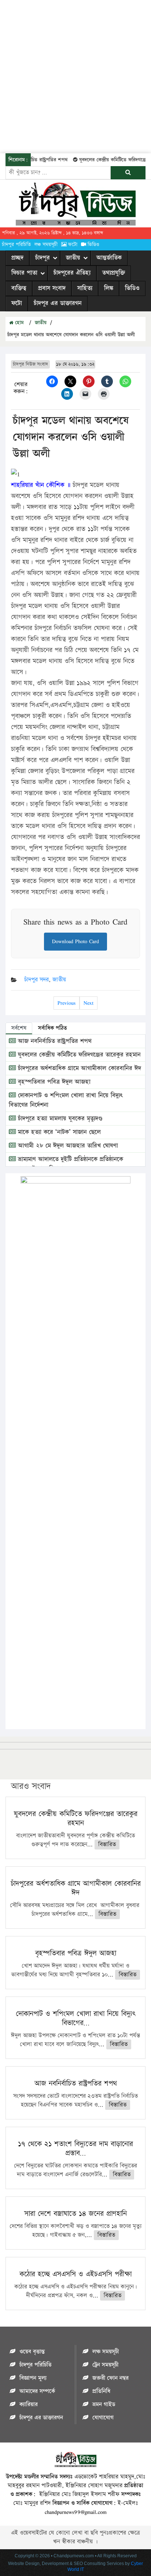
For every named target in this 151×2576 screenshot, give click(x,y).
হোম (19, 323)
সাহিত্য (85, 288)
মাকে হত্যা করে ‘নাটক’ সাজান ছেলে (58, 1132)
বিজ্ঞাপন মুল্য (33, 2378)
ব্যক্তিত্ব (19, 288)
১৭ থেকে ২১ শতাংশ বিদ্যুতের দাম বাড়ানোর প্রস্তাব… (75, 2149)
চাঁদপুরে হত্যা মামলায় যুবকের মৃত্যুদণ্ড (59, 1119)
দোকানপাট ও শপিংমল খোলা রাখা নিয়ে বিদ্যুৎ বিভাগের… (75, 2018)
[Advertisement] (75, 76)
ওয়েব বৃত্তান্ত (32, 2352)
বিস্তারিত (107, 1845)
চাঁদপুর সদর (36, 980)
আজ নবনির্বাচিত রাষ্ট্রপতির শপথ (54, 1041)
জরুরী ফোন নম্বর (111, 2378)
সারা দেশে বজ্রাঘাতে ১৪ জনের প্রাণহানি (75, 2214)
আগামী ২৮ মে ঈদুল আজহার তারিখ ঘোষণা (67, 1146)
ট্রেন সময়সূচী (105, 2365)
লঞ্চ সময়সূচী (46, 245)
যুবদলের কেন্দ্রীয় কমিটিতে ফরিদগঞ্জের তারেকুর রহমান (78, 1055)
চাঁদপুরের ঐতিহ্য (72, 273)
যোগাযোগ (103, 2418)
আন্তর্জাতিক (109, 258)
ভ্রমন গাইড (104, 2405)
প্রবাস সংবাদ (52, 288)
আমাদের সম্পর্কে (37, 2391)
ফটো (73, 245)
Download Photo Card (75, 941)
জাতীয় (73, 258)
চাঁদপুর (43, 258)
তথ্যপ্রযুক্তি (114, 273)
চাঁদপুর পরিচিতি (16, 245)
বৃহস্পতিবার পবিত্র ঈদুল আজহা (53, 1082)
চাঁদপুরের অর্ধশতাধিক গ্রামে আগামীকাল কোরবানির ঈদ (78, 1068)
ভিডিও (93, 245)
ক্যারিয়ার (29, 2405)
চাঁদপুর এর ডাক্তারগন (58, 303)
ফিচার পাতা (24, 273)
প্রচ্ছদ (17, 258)
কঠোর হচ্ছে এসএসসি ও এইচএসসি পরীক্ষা (75, 2274)
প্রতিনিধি (101, 2391)
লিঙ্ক (109, 288)
